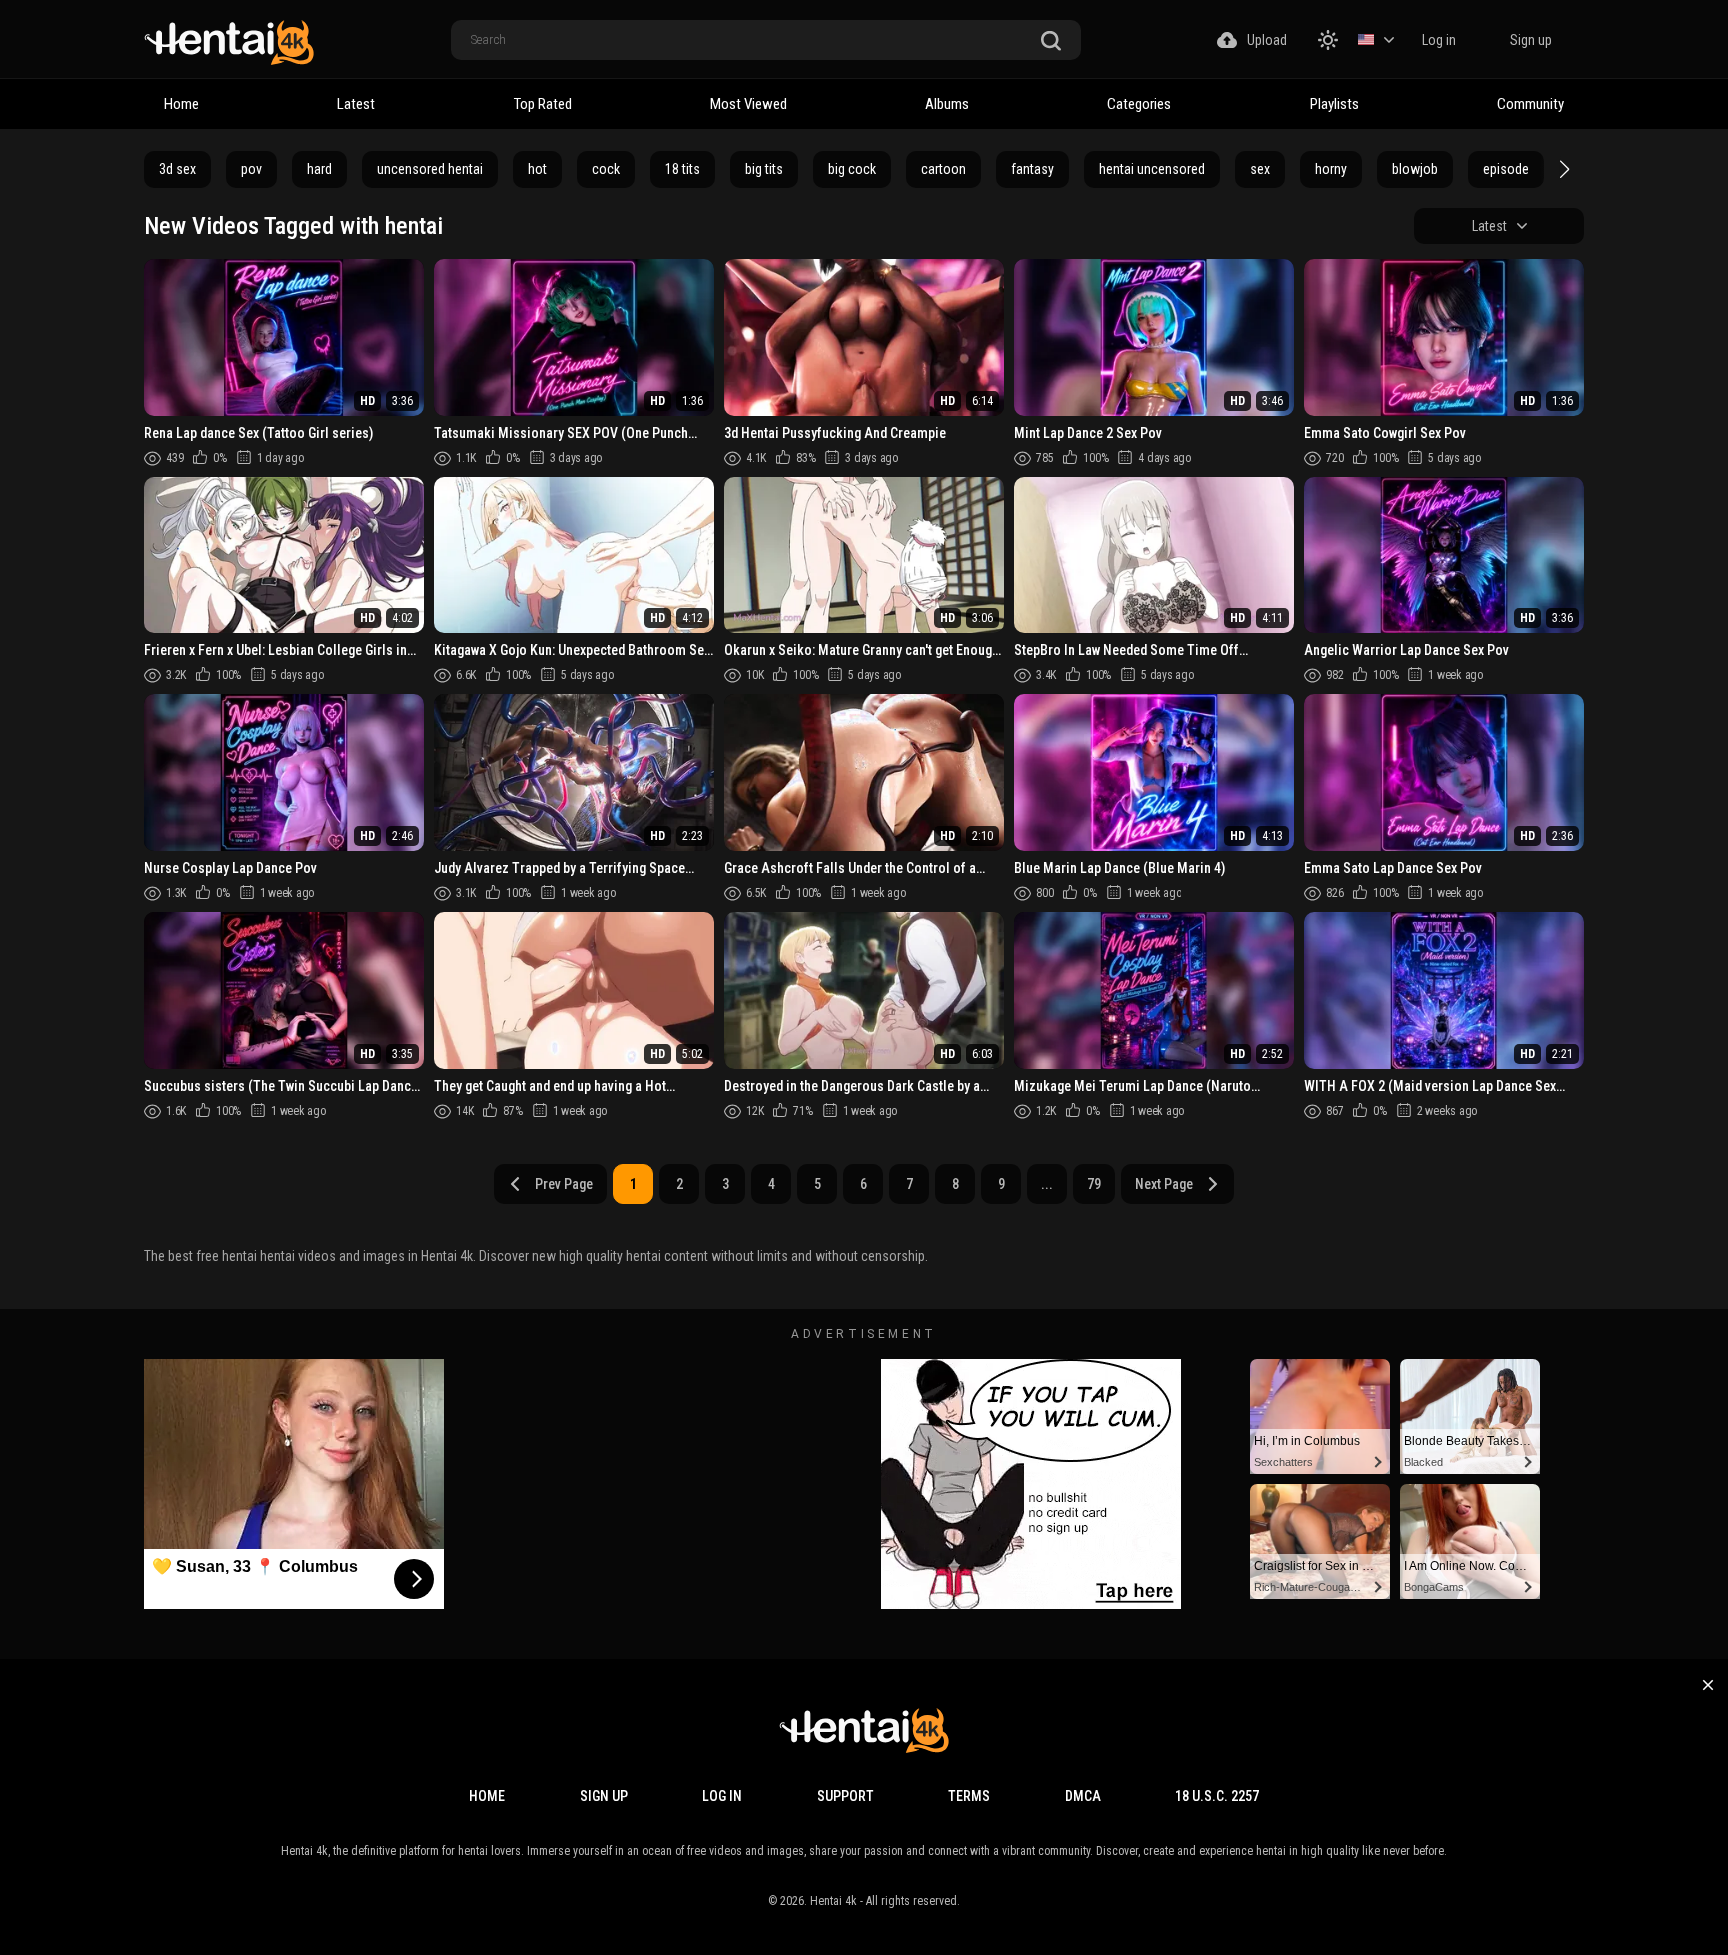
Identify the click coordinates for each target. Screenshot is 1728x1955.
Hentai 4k (833, 1901)
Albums (947, 104)
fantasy (1032, 169)
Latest (356, 104)
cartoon (943, 169)
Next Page (1164, 1184)
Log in (1439, 40)
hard (319, 169)
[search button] (1051, 41)
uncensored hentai (430, 169)
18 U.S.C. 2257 (1217, 1796)
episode (1506, 169)
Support (845, 1796)
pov (251, 169)
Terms (969, 1796)
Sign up (1531, 40)
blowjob (1415, 169)
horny (1331, 169)
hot (537, 169)
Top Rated (543, 104)
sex (1260, 169)
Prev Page (564, 1184)
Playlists (1334, 104)
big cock (852, 169)
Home (181, 104)
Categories (1139, 104)
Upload (1267, 40)
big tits (764, 169)
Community (1530, 104)
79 (1094, 1184)
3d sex (177, 169)
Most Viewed (748, 104)
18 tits (682, 169)
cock (606, 169)
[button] (1562, 169)
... (1047, 1184)
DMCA (1083, 1796)
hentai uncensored (1152, 169)
